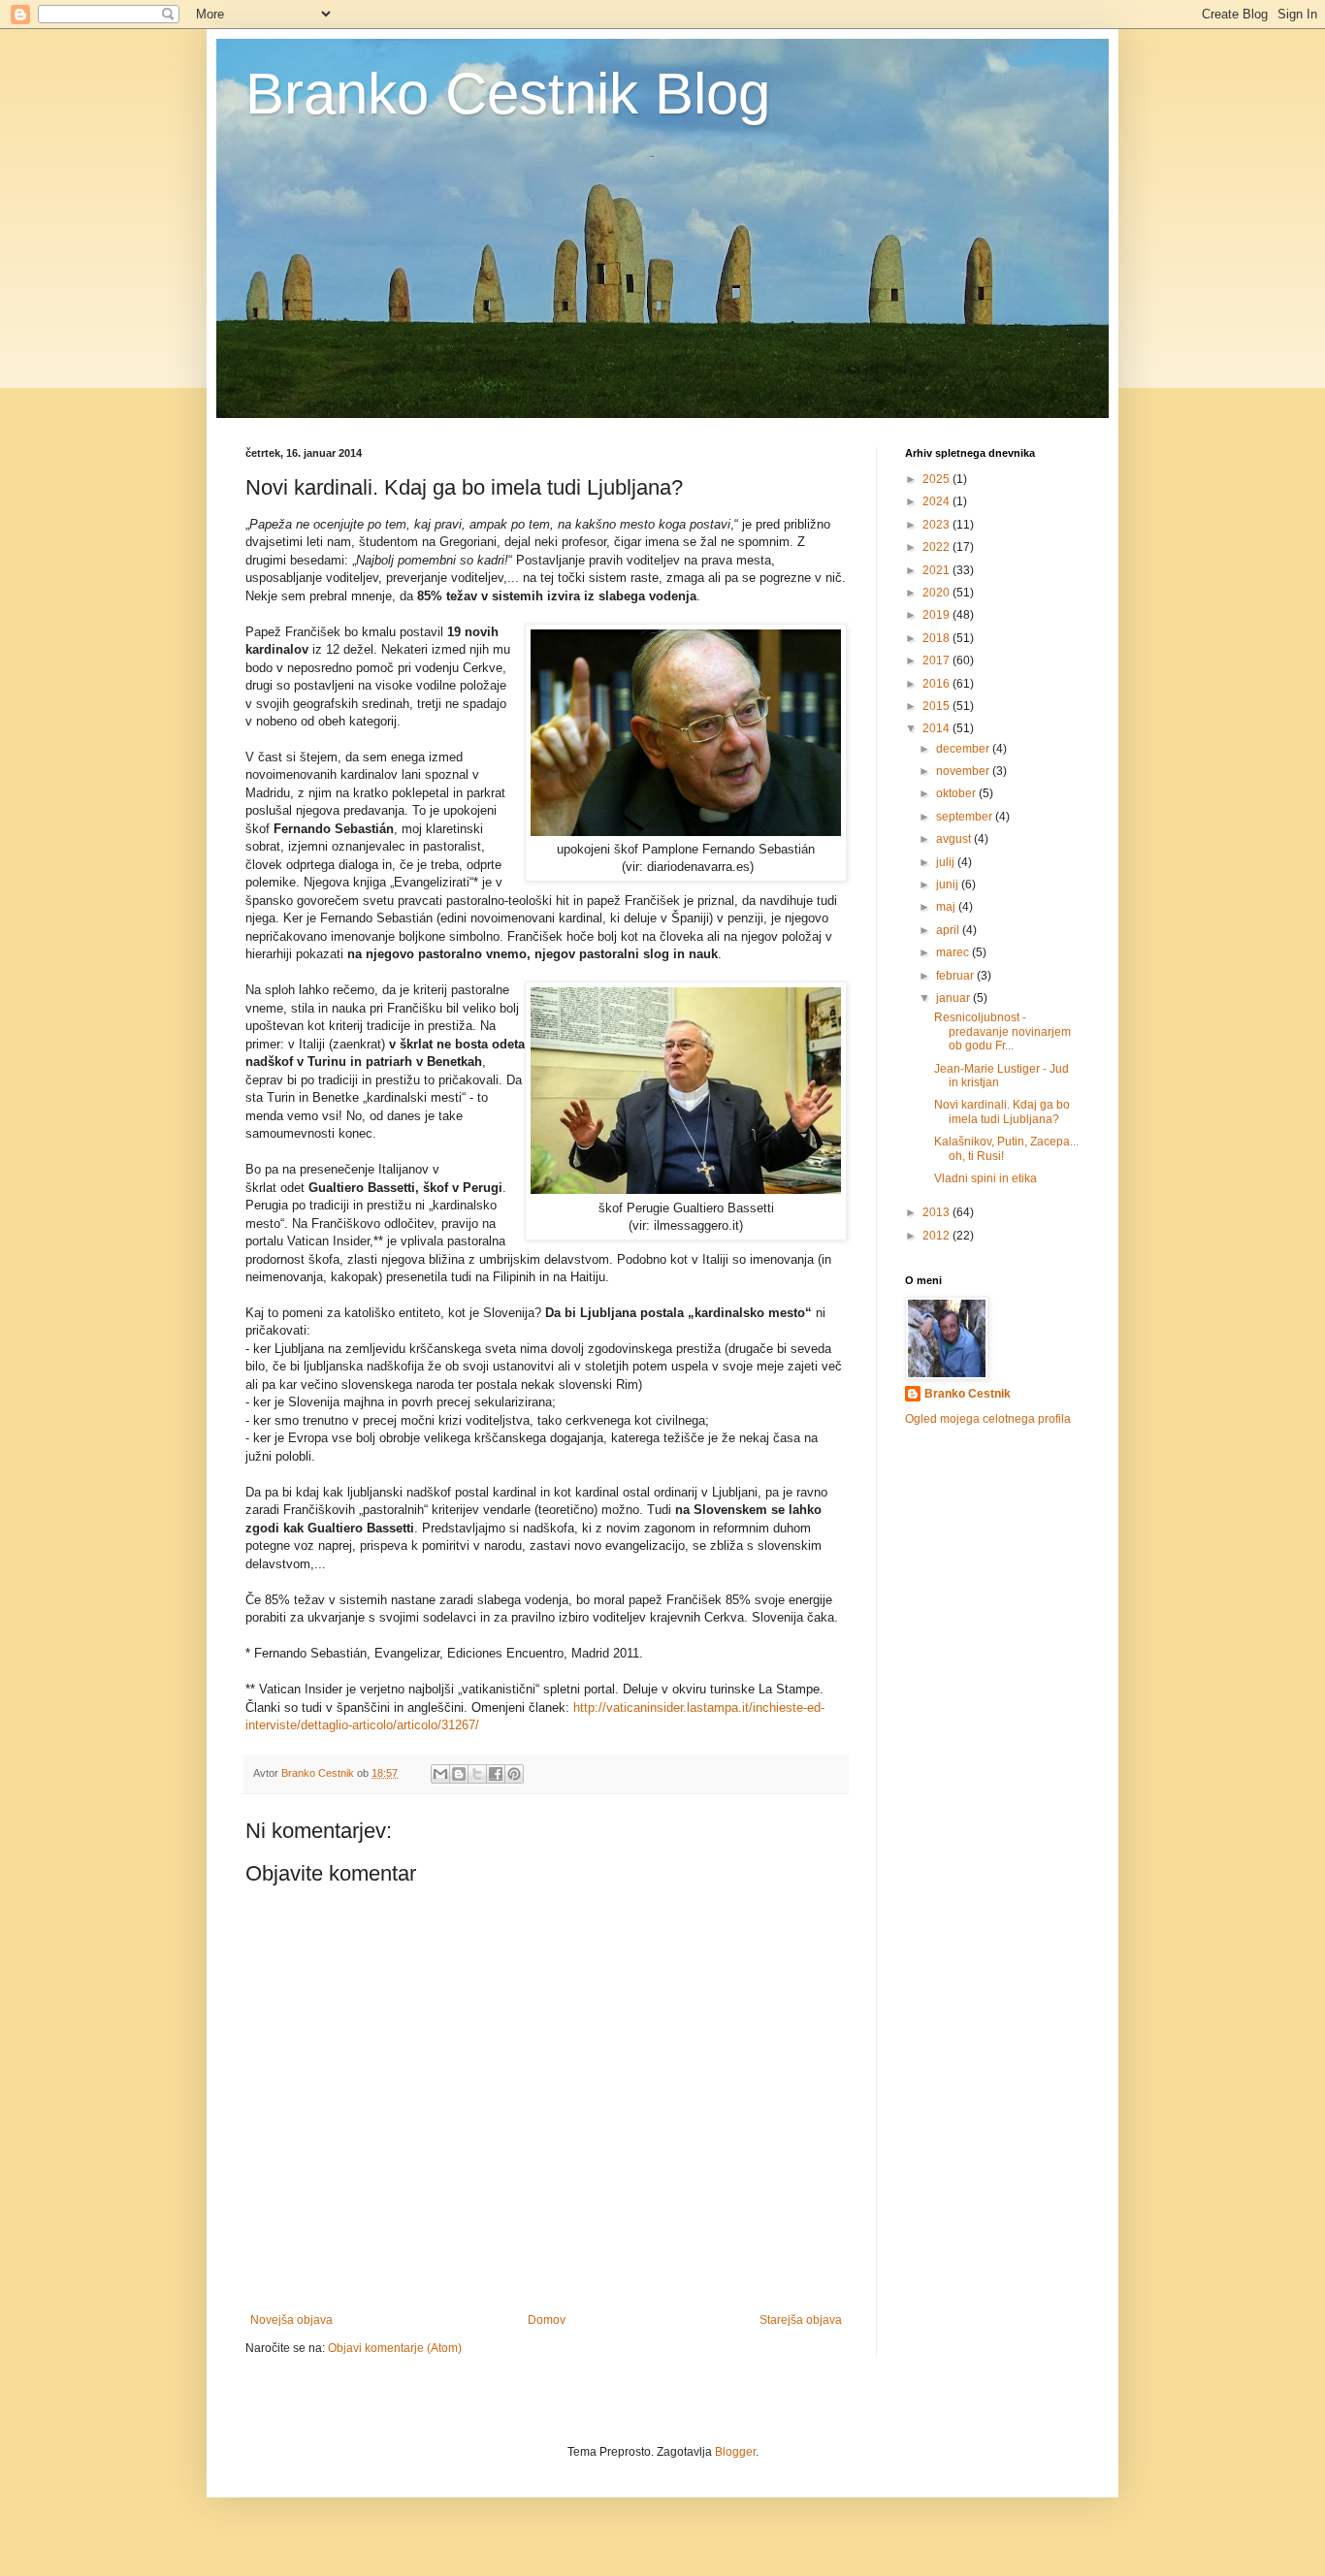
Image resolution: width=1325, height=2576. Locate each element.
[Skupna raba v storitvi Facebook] (496, 1774)
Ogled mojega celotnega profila (988, 1419)
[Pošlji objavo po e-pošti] (440, 1774)
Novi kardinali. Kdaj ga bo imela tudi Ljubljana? (1002, 1111)
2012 (937, 1236)
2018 (937, 638)
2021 (937, 570)
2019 (937, 615)
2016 (937, 684)
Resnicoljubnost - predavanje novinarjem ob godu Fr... (1002, 1031)
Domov (547, 2320)
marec (954, 952)
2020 (937, 593)
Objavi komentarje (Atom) (395, 2348)
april (949, 930)
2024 (937, 501)
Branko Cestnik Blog (508, 94)
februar (956, 976)
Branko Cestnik (968, 1394)
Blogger (735, 2452)
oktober (957, 793)
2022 (937, 547)
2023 (937, 525)
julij (947, 862)
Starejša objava (801, 2320)
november (964, 771)
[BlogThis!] (459, 1774)
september (966, 817)
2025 (937, 479)
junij (949, 885)
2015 (937, 706)
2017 (937, 660)
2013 (937, 1212)
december (964, 749)
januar (954, 998)
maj (947, 907)
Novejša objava (291, 2320)
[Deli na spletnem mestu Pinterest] (514, 1774)
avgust (955, 839)
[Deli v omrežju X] (477, 1774)
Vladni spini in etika (986, 1178)
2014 (937, 728)
